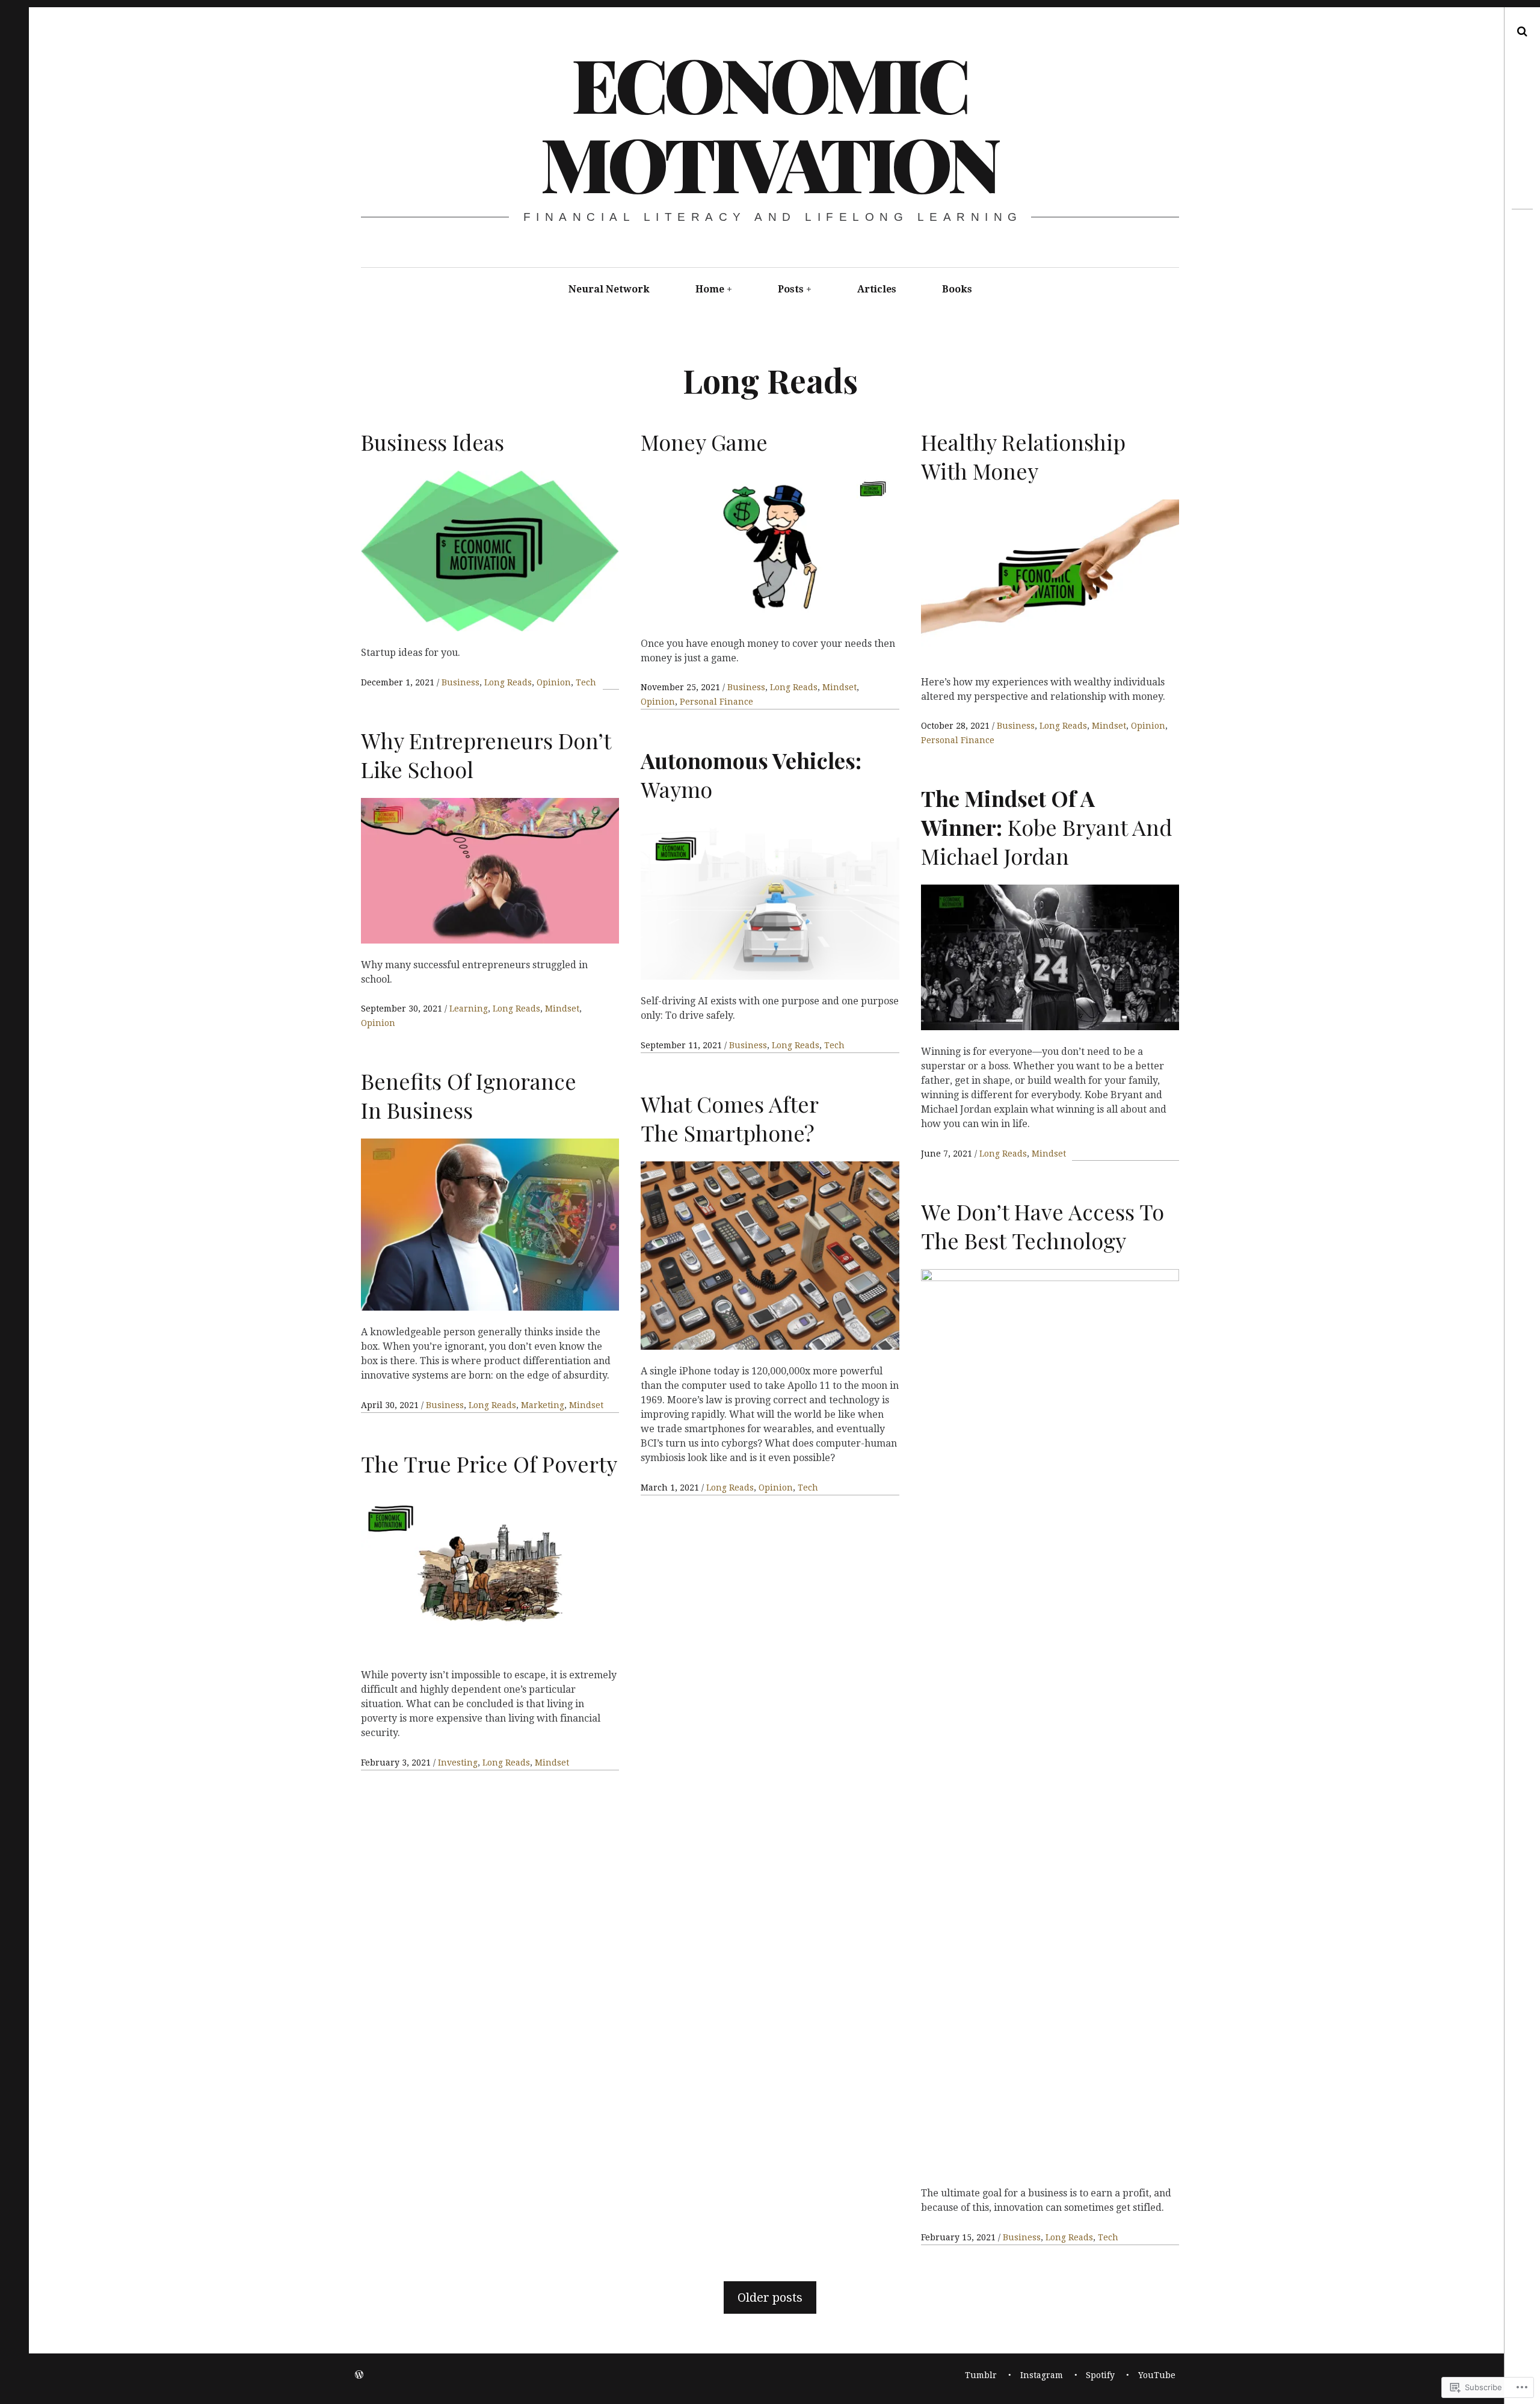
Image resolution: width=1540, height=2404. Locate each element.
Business (460, 682)
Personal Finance (716, 702)
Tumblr (981, 2375)
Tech (586, 682)
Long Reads (508, 682)
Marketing (543, 1405)
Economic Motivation (769, 123)
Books (957, 289)
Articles (877, 289)
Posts (791, 289)
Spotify (1100, 2375)
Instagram (1042, 2375)
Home (710, 289)
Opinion (554, 682)
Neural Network (609, 289)
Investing (458, 1763)
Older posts (770, 2297)
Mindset (839, 687)
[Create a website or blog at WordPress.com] (359, 2375)
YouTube (1157, 2375)
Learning (469, 1009)
